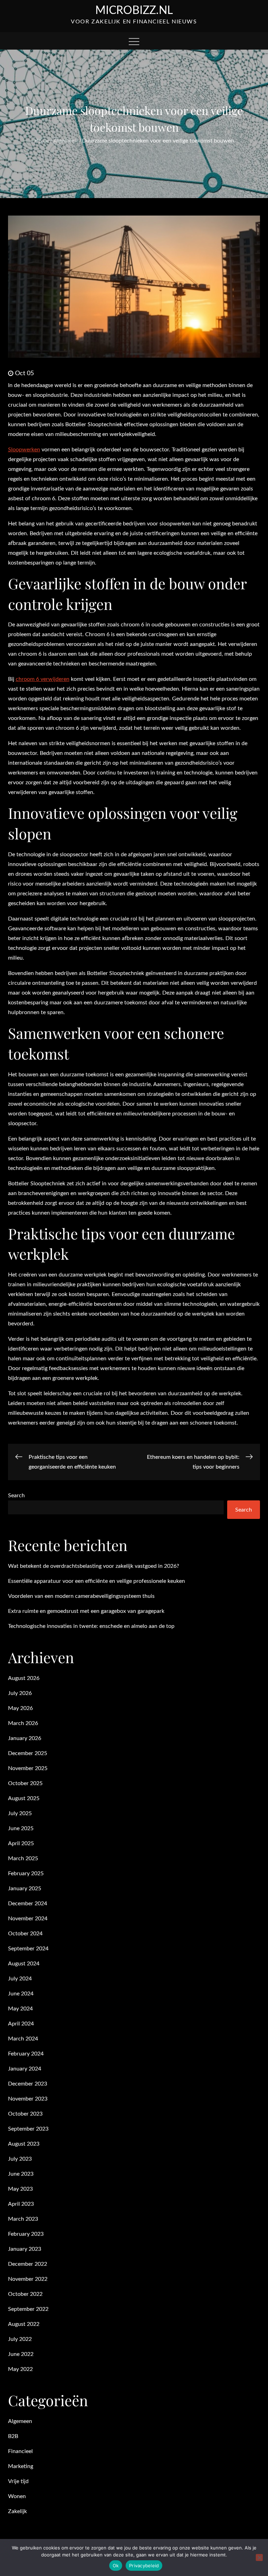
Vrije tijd (18, 2481)
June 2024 (21, 1994)
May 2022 (20, 2369)
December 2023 (28, 2084)
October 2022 (25, 2294)
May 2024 (20, 2009)
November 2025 (28, 1768)
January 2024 (25, 2069)
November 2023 (28, 2099)
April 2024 (21, 2024)
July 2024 (20, 1979)
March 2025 (23, 1858)
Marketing (21, 2466)
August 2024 (24, 1964)
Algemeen (20, 2421)
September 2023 (28, 2129)
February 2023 (26, 2234)
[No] (259, 2557)
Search (16, 1496)
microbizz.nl (134, 10)
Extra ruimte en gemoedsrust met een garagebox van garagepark (86, 1611)
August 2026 (24, 1678)
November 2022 (28, 2279)
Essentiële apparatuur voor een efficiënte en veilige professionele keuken (96, 1581)
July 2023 (20, 2159)
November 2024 (28, 1919)
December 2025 (28, 1753)
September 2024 (28, 1949)
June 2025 (21, 1828)
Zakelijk (17, 2511)
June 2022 (21, 2354)
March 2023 (23, 2219)
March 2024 (23, 2039)
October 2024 (25, 1934)
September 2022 (28, 2309)
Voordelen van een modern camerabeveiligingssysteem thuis (81, 1596)
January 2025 (25, 1889)
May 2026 (20, 1708)
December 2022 (28, 2264)
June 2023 (21, 2174)
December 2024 (28, 1904)
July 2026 (20, 1693)
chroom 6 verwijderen (43, 679)
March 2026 (23, 1723)
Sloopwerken (24, 450)
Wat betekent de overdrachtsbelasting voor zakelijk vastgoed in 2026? (94, 1566)
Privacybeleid (144, 2566)
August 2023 (24, 2144)
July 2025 (20, 1813)
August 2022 (24, 2324)
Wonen (17, 2496)
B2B (13, 2436)
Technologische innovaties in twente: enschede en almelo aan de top (91, 1626)
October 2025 (25, 1783)
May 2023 (20, 2189)
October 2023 (25, 2114)
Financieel (20, 2451)
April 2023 (21, 2204)
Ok (116, 2566)
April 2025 (21, 1843)
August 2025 (24, 1798)
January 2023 (25, 2249)
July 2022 (20, 2339)
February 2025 (26, 1873)
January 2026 (25, 1738)
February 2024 (26, 2054)
